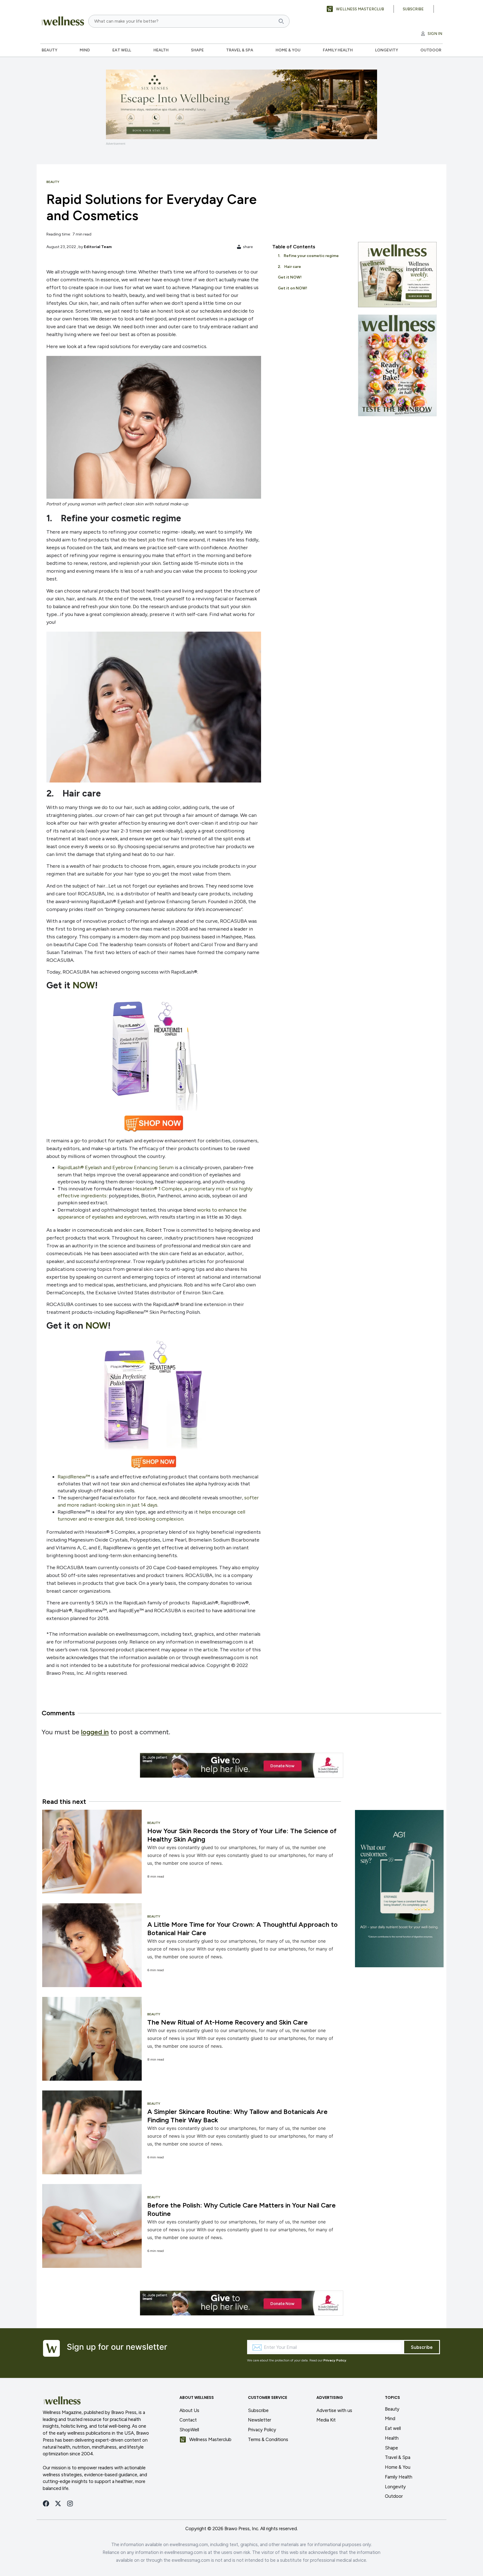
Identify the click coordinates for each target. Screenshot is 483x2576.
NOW (84, 985)
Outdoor (431, 50)
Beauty (49, 50)
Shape (197, 50)
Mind (85, 50)
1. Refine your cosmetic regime (308, 256)
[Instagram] (70, 2504)
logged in (95, 1732)
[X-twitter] (58, 2504)
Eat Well (122, 50)
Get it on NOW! (293, 288)
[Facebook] (46, 2504)
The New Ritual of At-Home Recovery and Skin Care (228, 2022)
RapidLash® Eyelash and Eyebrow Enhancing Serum (116, 1167)
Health (161, 50)
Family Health (338, 50)
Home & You (288, 50)
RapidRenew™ (74, 1477)
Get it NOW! (290, 277)
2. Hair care (289, 267)
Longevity (387, 50)
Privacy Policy (335, 2360)
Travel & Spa (240, 50)
